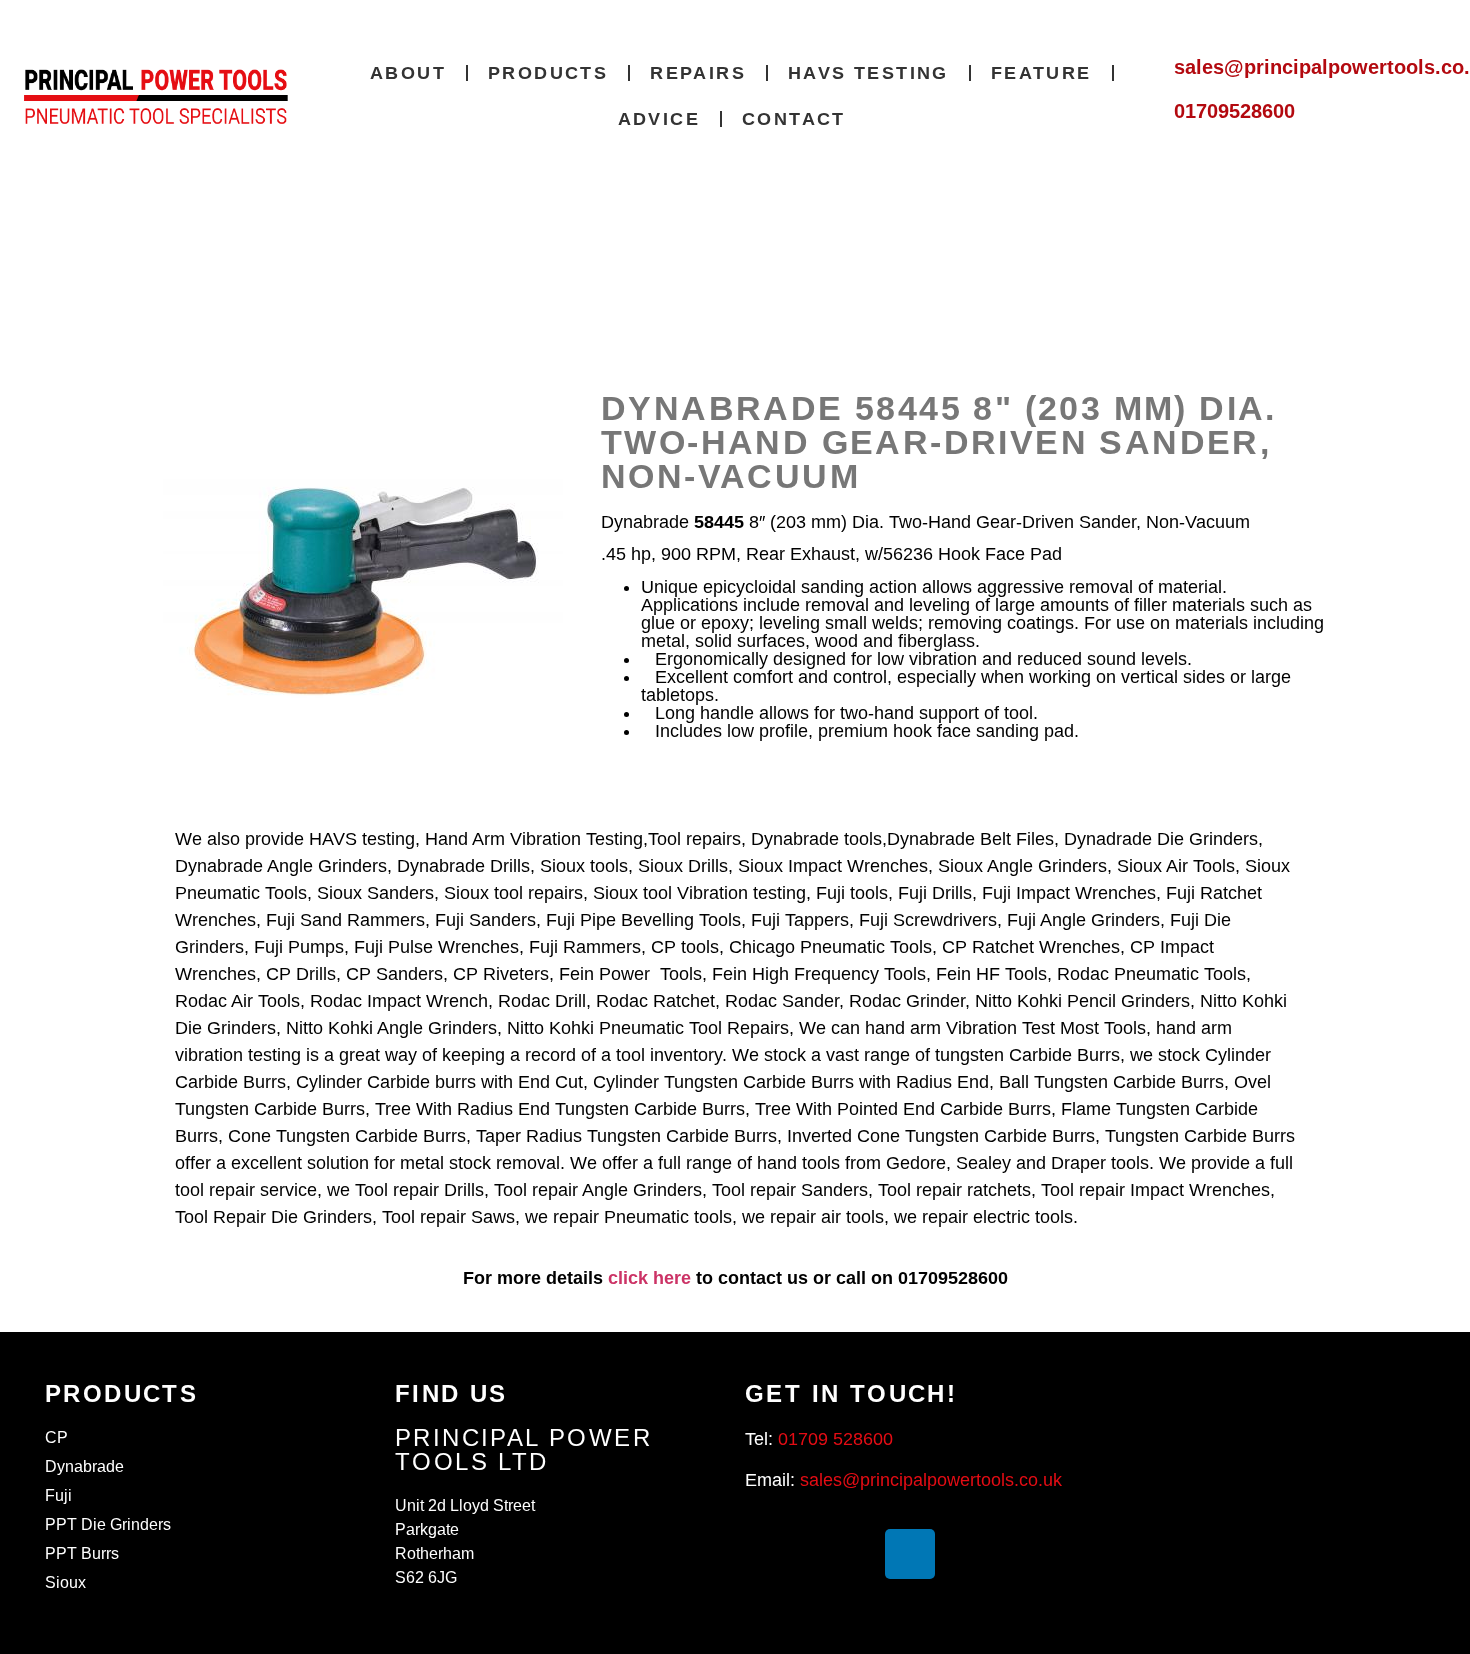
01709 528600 (835, 1439)
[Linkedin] (910, 1554)
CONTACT (794, 119)
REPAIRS (698, 73)
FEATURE (1041, 73)
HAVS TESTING (868, 73)
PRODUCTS (548, 73)
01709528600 (1234, 111)
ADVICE (659, 119)
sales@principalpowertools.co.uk (931, 1480)
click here (649, 1278)
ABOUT (408, 73)
